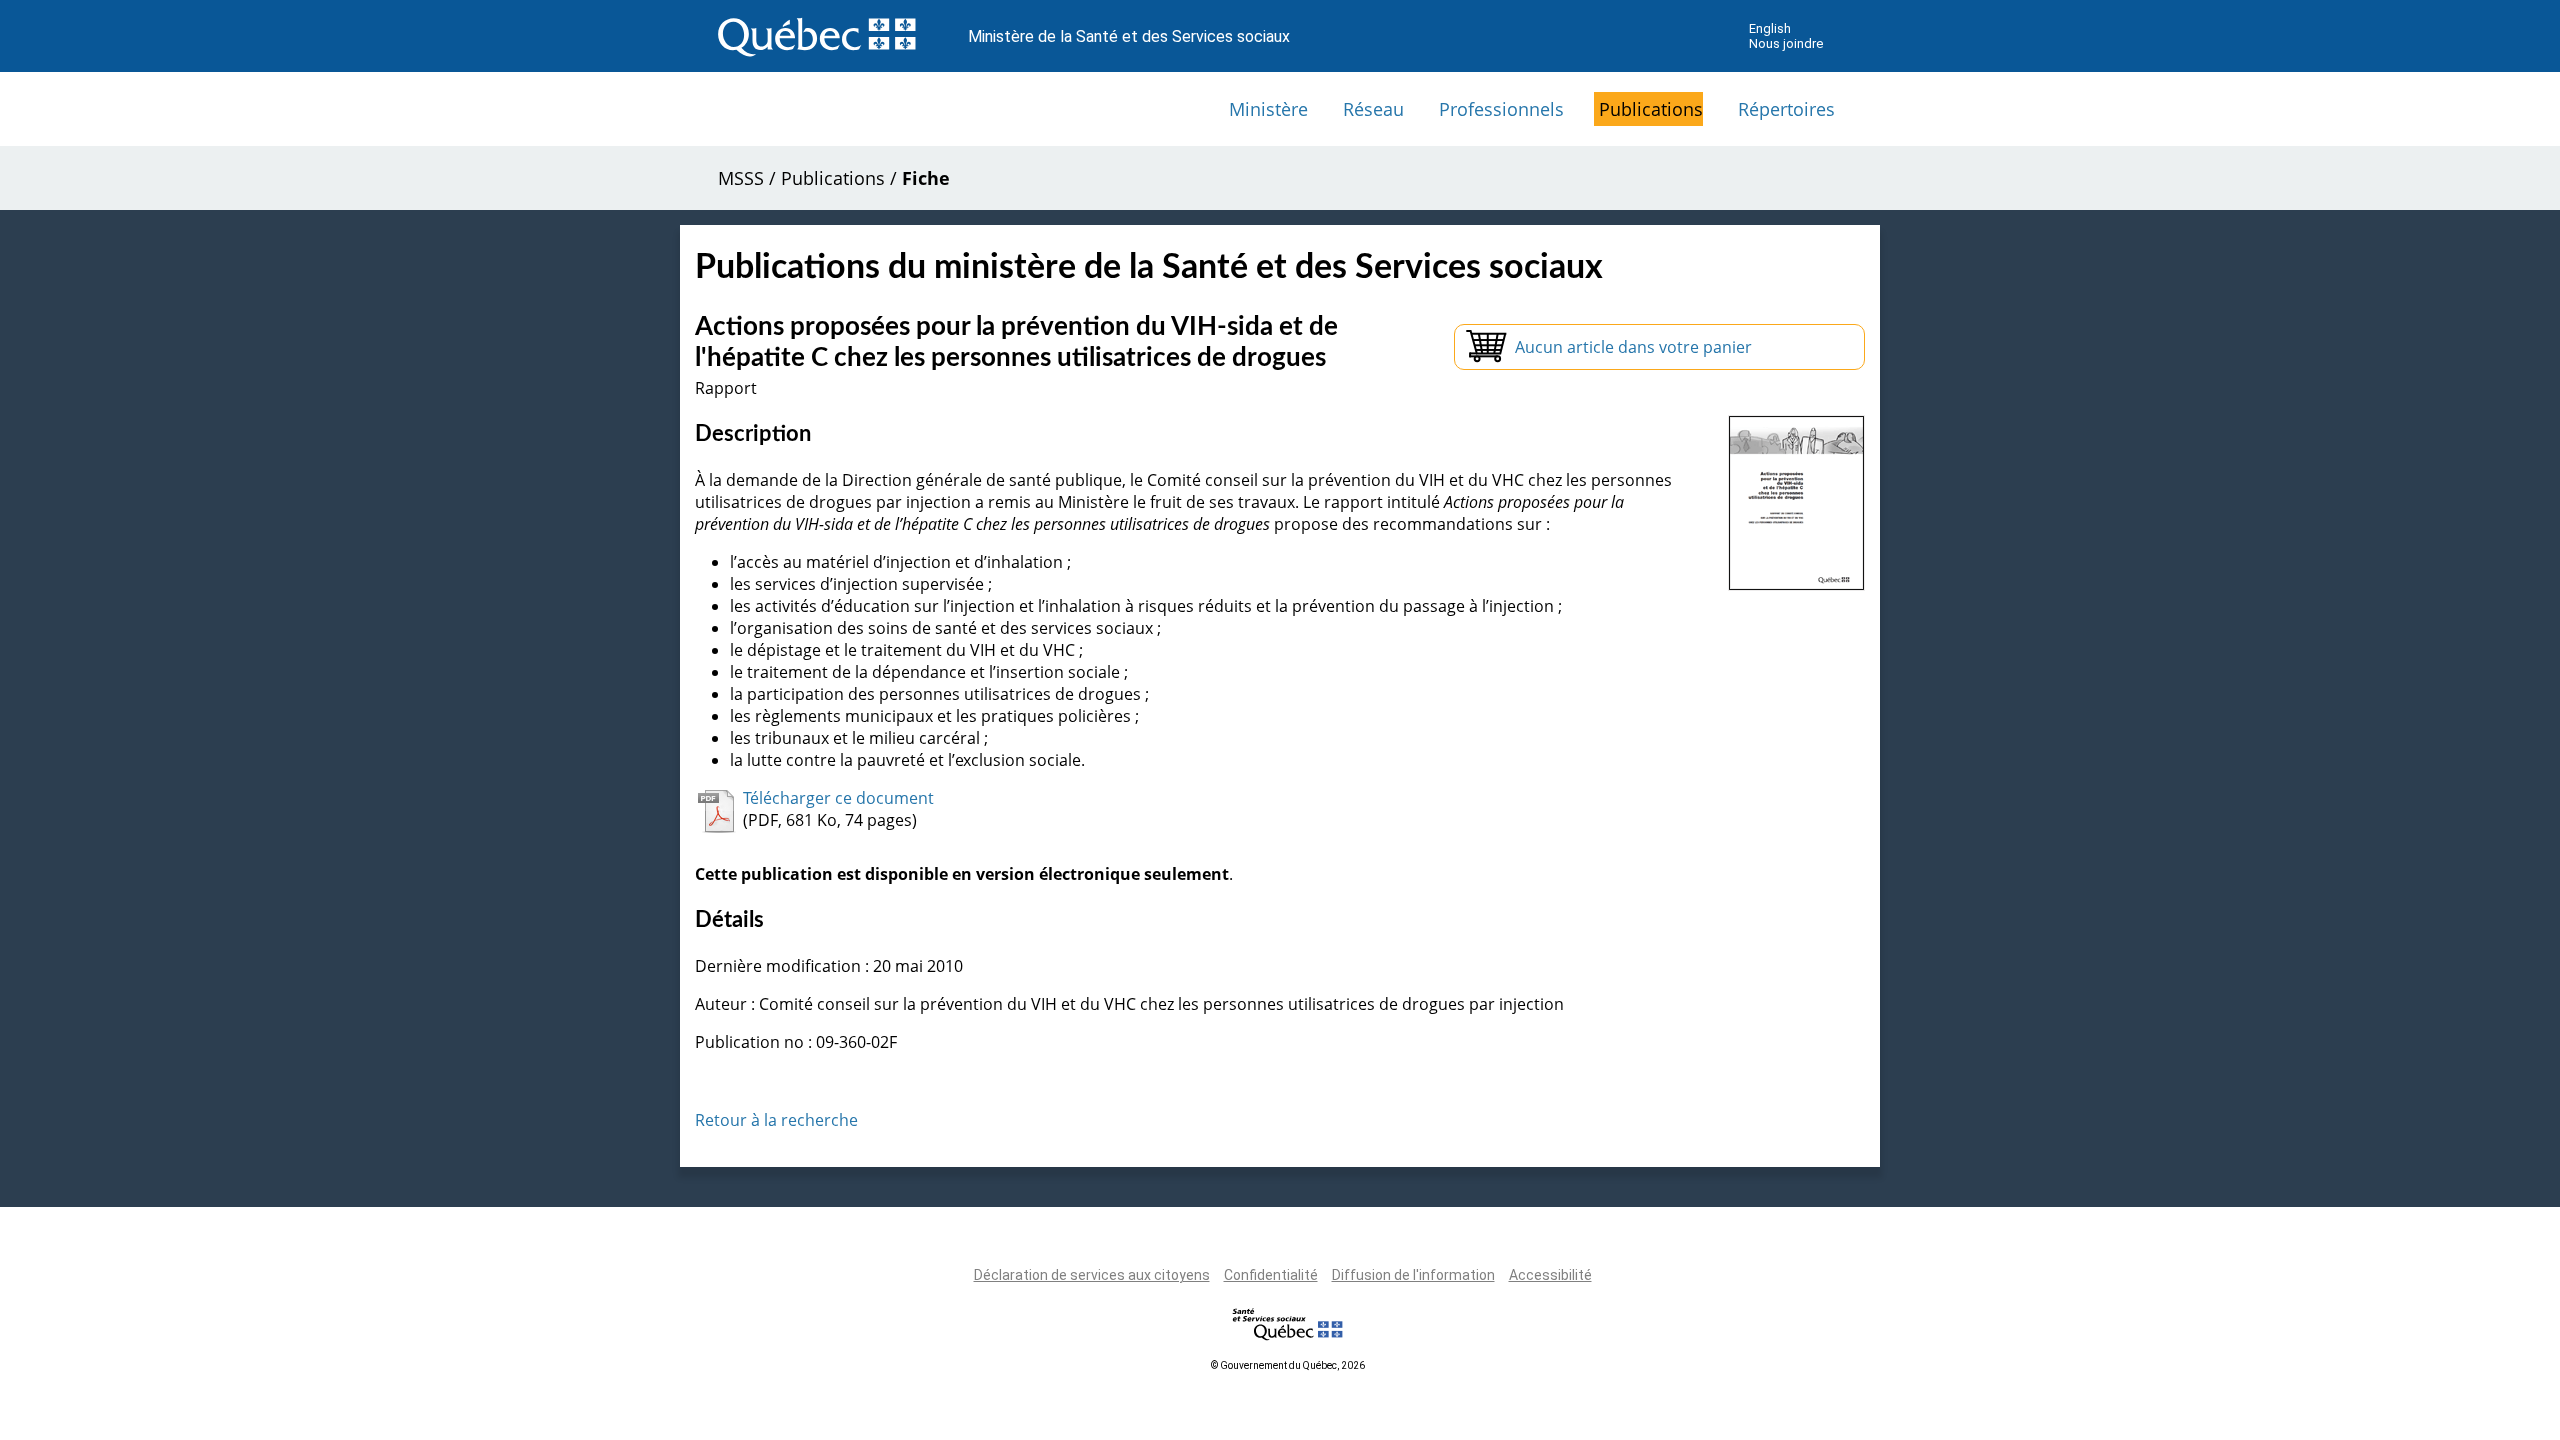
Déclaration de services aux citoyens (1092, 1275)
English (1770, 28)
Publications (1651, 109)
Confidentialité (1271, 1275)
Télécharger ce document (838, 798)
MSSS (741, 178)
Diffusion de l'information (1413, 1275)
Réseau (1373, 109)
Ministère (1268, 109)
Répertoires (1786, 109)
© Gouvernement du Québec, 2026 (1288, 1365)
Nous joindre (1786, 43)
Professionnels (1501, 109)
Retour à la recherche (776, 1120)
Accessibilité (1550, 1275)
